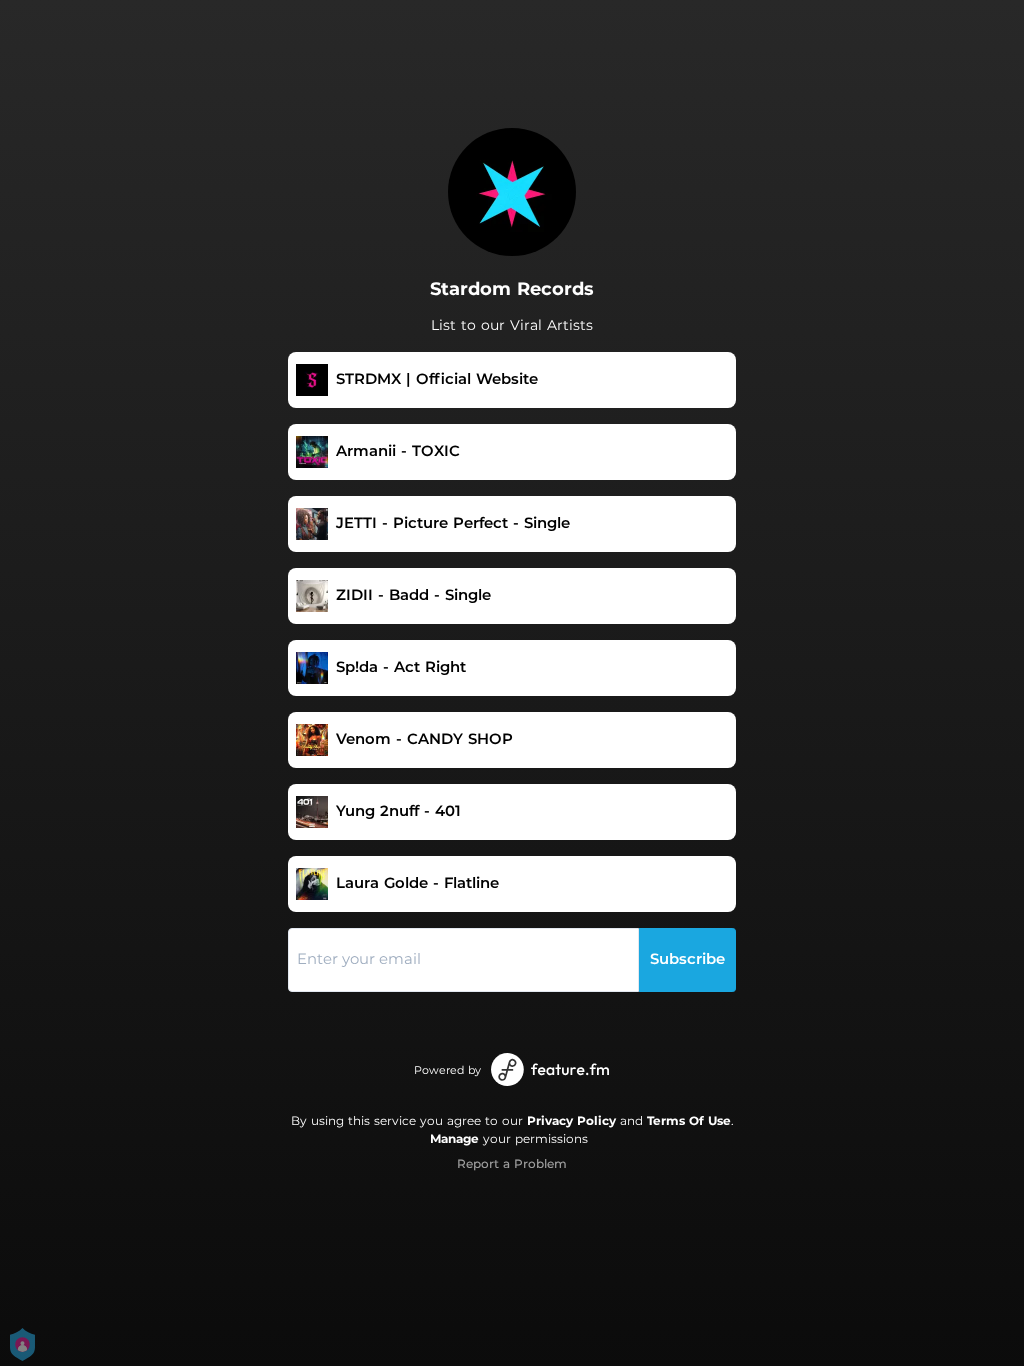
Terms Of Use (689, 1120)
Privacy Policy (571, 1120)
